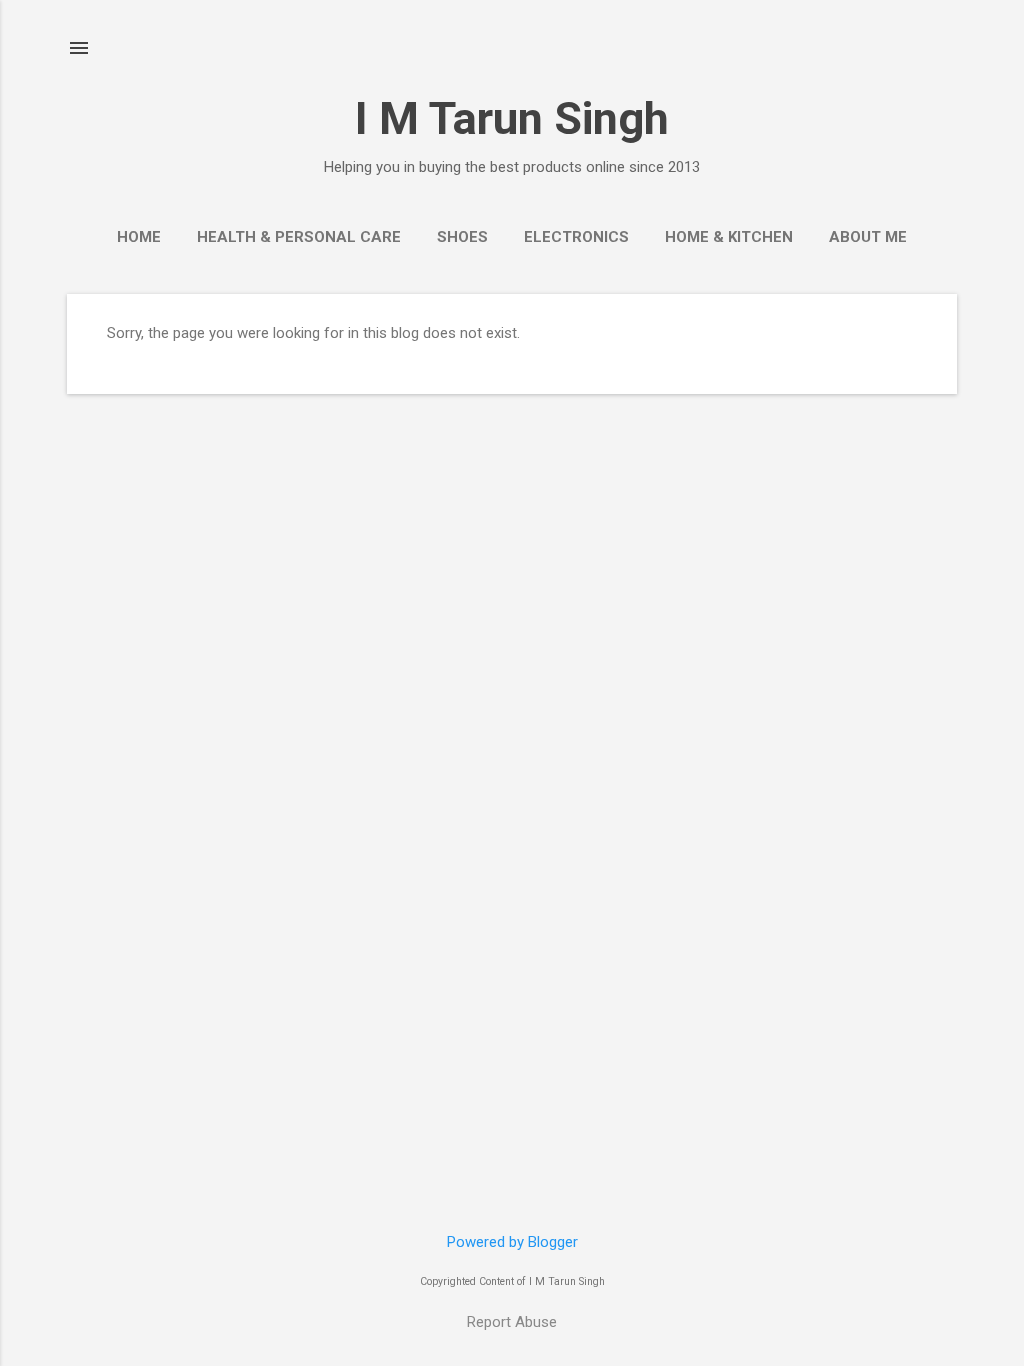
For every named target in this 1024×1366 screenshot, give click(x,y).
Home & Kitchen (729, 237)
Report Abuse (512, 1322)
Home (139, 237)
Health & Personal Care (299, 237)
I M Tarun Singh (512, 118)
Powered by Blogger (512, 1242)
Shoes (462, 237)
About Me (868, 237)
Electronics (576, 237)
